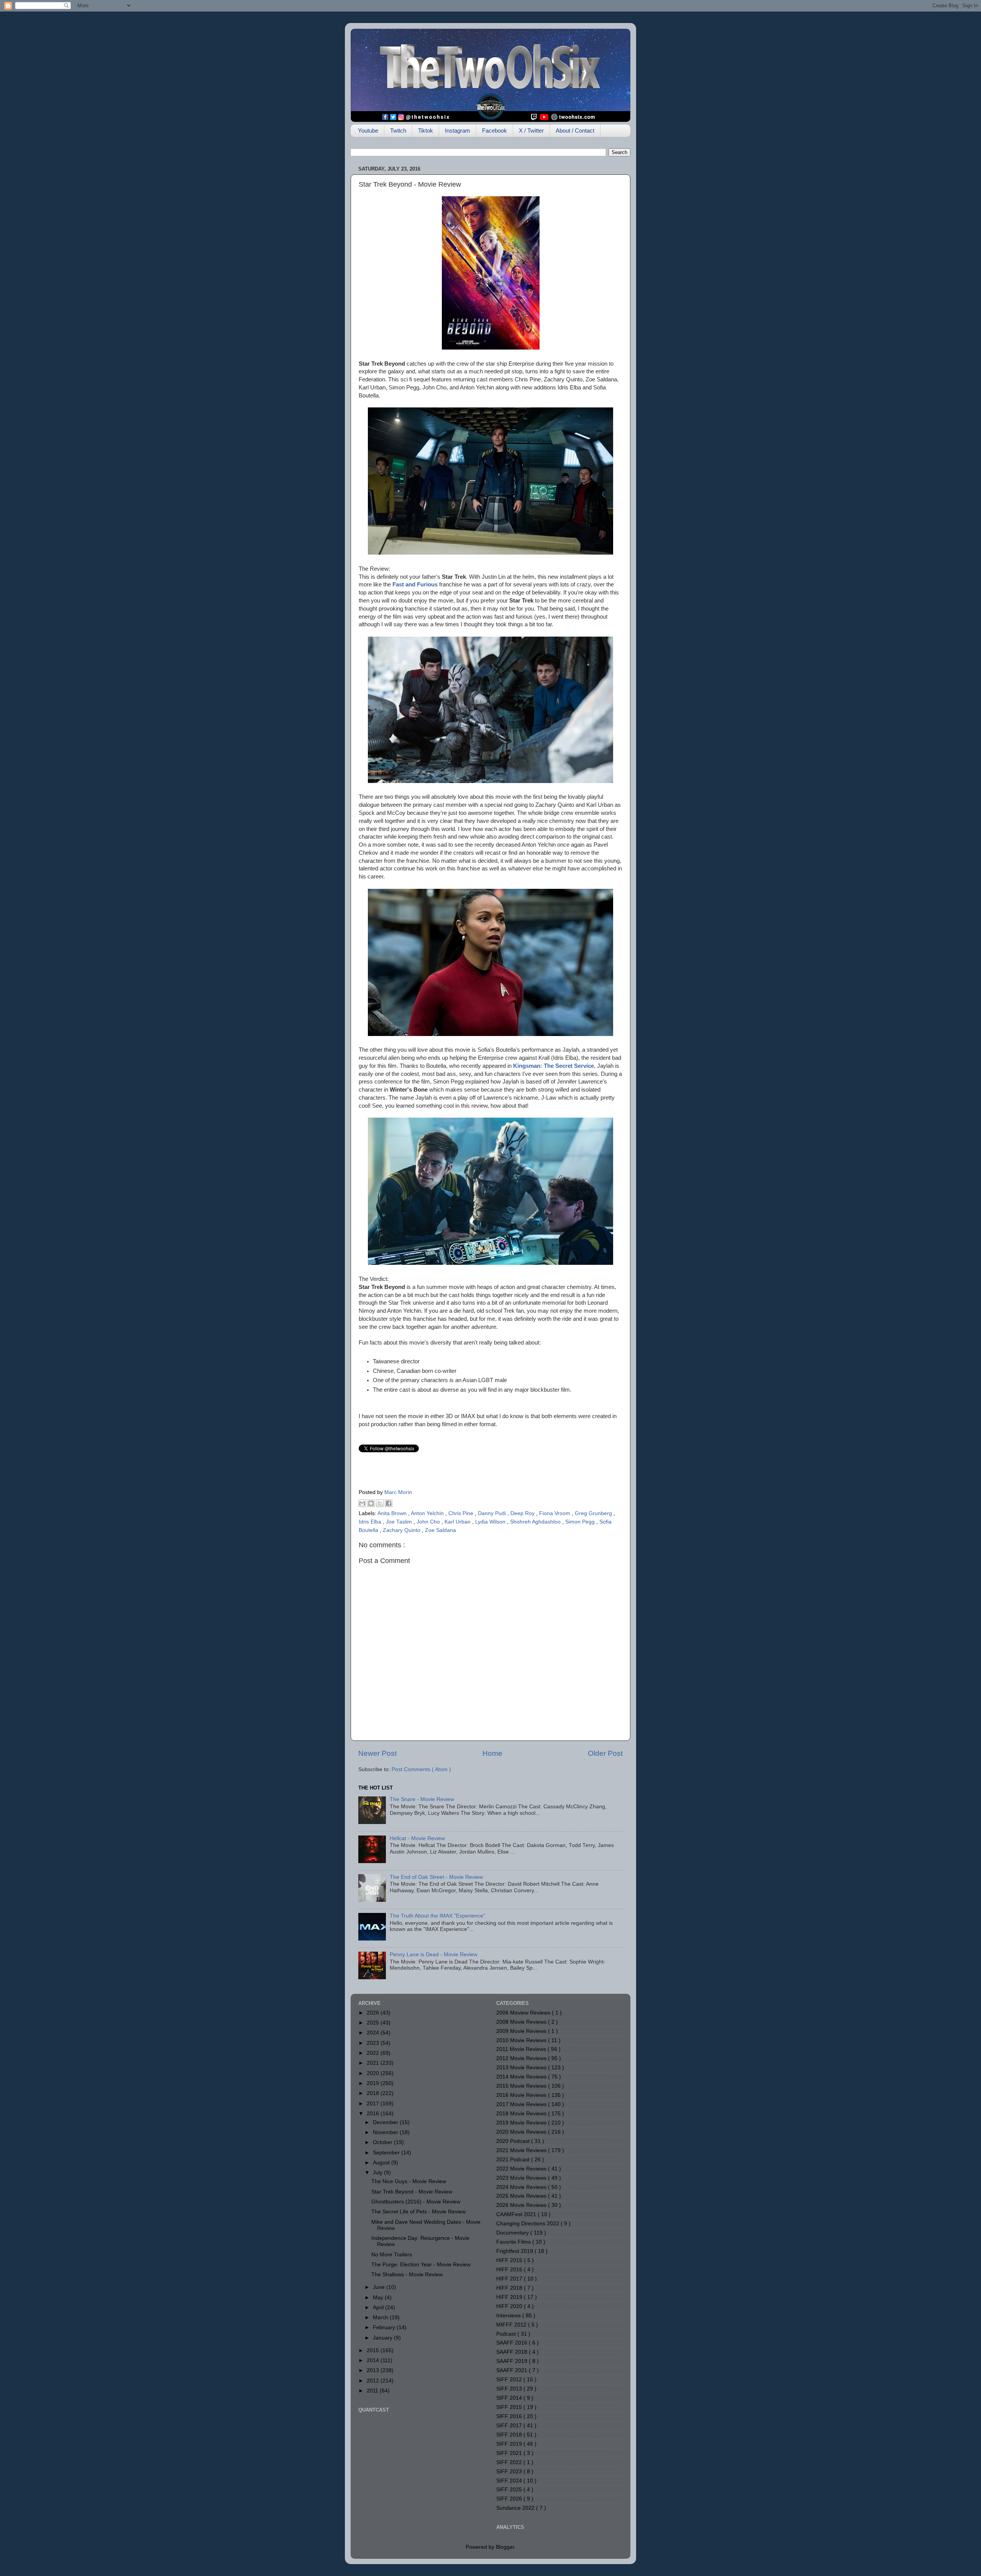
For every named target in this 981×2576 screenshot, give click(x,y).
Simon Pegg (581, 1522)
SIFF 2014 (510, 2398)
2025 (374, 2023)
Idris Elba (371, 1522)
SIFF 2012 (510, 2380)
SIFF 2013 (510, 2389)
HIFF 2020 (510, 2306)
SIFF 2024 (510, 2481)
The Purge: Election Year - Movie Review (421, 2265)
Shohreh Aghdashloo (536, 1522)
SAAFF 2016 (513, 2343)
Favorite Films (514, 2242)
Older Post (605, 1753)
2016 (374, 2114)
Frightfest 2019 (515, 2251)
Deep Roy (523, 1513)
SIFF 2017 (510, 2426)
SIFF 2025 (510, 2490)
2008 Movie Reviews (522, 2022)
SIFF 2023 (510, 2472)
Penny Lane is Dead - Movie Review (434, 1955)
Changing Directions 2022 (528, 2224)
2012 (374, 2381)
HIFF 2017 (510, 2279)
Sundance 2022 (516, 2508)
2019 (374, 2083)
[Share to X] (380, 1503)
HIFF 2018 (510, 2288)
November (386, 2132)
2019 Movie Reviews (522, 2123)
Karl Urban (458, 1522)
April (379, 2308)
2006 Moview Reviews (524, 2013)
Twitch (398, 131)
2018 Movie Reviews (522, 2114)
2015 (374, 2350)
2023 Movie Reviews (522, 2178)
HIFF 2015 (510, 2260)
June (380, 2287)
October (383, 2142)
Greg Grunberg (594, 1513)
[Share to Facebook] (389, 1503)
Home (492, 1753)
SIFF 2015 (510, 2407)
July (378, 2173)
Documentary (513, 2233)
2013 (374, 2370)
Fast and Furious (415, 584)
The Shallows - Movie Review (407, 2275)
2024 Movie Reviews (522, 2187)
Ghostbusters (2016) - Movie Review (416, 2202)
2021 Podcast (514, 2160)
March (381, 2317)
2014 (374, 2360)
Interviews (509, 2316)
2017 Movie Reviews (522, 2104)
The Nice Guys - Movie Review (409, 2181)
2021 (374, 2063)
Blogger (505, 2547)
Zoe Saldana (440, 1530)
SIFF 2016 (510, 2416)
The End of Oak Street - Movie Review (436, 1877)
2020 (374, 2073)
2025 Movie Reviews (522, 2196)
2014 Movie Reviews (522, 2077)
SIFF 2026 (510, 2499)
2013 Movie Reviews (522, 2068)
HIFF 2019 (510, 2297)
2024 (374, 2033)
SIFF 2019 (510, 2444)
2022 (374, 2053)
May (379, 2298)
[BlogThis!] (371, 1503)
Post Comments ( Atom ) (421, 1769)
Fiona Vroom (555, 1513)
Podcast (507, 2334)
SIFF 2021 (510, 2453)
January (383, 2338)
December (386, 2122)
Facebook (495, 131)
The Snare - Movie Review (422, 1799)
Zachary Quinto (402, 1530)
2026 (374, 2013)
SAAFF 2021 (513, 2370)
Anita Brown (393, 1513)
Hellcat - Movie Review (417, 1838)
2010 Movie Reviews (522, 2040)
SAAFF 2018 (513, 2352)
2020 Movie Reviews (522, 2132)
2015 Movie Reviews (522, 2086)
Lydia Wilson (491, 1522)
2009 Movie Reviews (522, 2031)
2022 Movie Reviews (522, 2169)
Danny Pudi (493, 1513)
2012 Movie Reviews (522, 2058)
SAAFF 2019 (513, 2361)
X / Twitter (531, 131)
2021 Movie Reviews (522, 2150)
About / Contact (575, 131)
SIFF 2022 (510, 2462)
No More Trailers (392, 2255)
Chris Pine (462, 1513)
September (387, 2153)
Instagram (458, 131)
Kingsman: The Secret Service (554, 1066)
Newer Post (377, 1753)
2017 (374, 2104)
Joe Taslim (400, 1522)
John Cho (429, 1522)
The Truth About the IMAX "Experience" (437, 1916)
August (382, 2163)
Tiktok (426, 131)
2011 (373, 2391)
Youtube (368, 131)
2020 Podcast (514, 2141)
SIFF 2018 (510, 2435)
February (385, 2327)
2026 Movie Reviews (522, 2205)
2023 (374, 2043)
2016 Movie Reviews (522, 2095)
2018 (374, 2093)
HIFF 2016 (510, 2270)
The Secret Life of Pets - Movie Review (418, 2212)
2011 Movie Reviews (522, 2049)
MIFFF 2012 (512, 2325)
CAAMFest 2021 (517, 2214)
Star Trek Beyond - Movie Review (412, 2192)
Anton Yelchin (428, 1513)
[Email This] (362, 1503)
